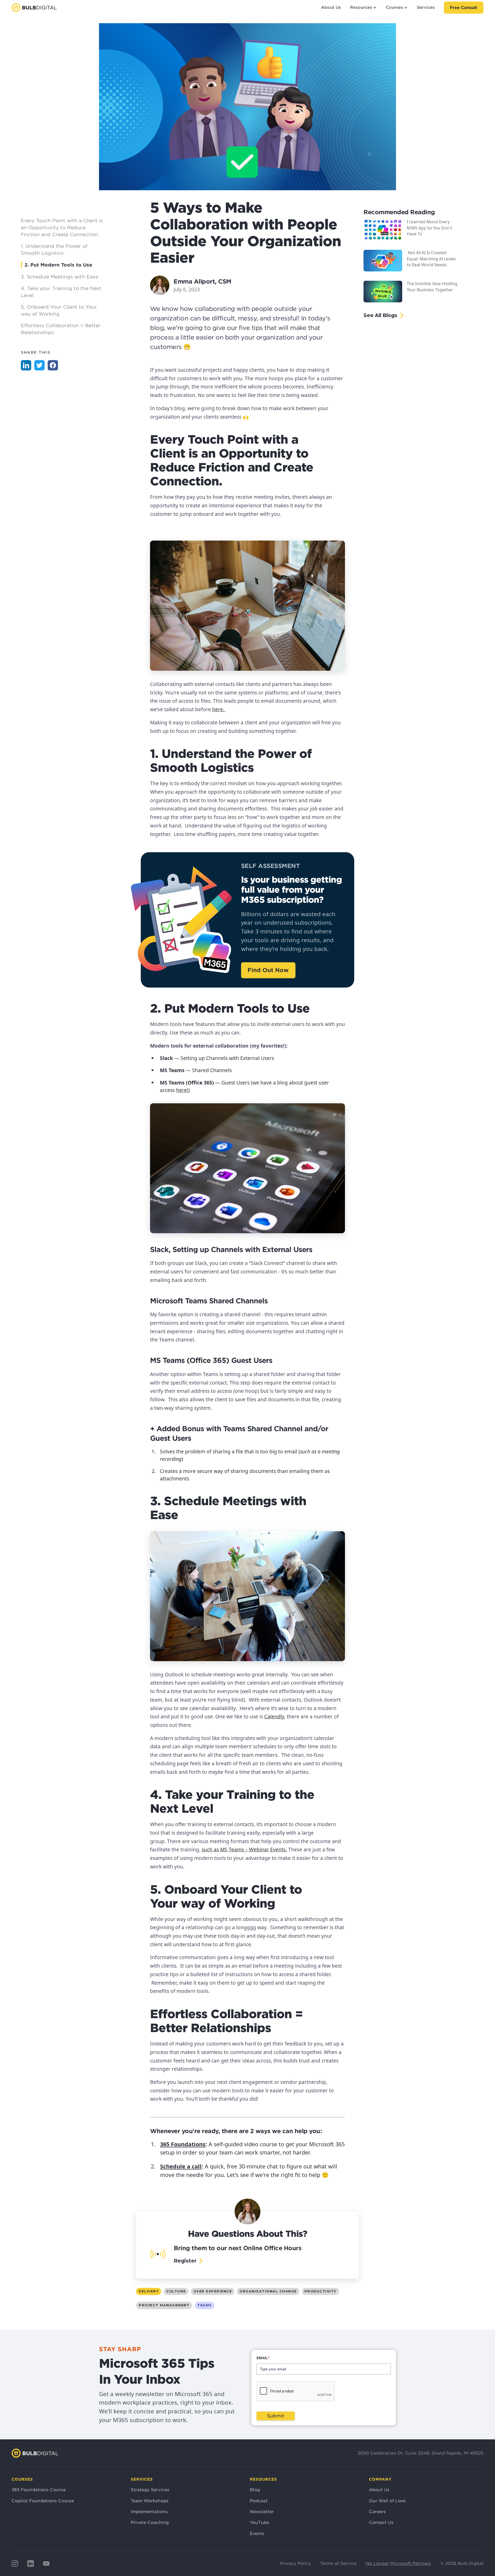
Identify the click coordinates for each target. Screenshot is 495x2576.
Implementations (149, 2512)
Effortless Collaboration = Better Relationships (61, 329)
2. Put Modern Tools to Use (58, 265)
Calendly (274, 1716)
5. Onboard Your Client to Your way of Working (59, 310)
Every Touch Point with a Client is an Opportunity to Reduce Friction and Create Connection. (62, 227)
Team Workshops (150, 2501)
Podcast (259, 2501)
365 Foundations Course (39, 2490)
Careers (377, 2512)
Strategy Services (150, 2490)
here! (182, 1090)
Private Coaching (150, 2522)
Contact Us (381, 2522)
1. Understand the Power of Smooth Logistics (54, 250)
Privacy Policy (295, 2563)
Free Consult (464, 8)
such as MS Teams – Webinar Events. (244, 1849)
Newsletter (262, 2512)
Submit (276, 2416)
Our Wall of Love (387, 2501)
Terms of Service (338, 2563)
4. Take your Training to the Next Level (61, 292)
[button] (363, 8)
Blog (255, 2490)
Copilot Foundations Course (43, 2501)
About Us (331, 7)
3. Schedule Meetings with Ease (60, 277)
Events (257, 2533)
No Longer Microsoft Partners (398, 2563)
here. (219, 709)
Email (263, 2358)
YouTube (259, 2522)
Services (426, 7)
